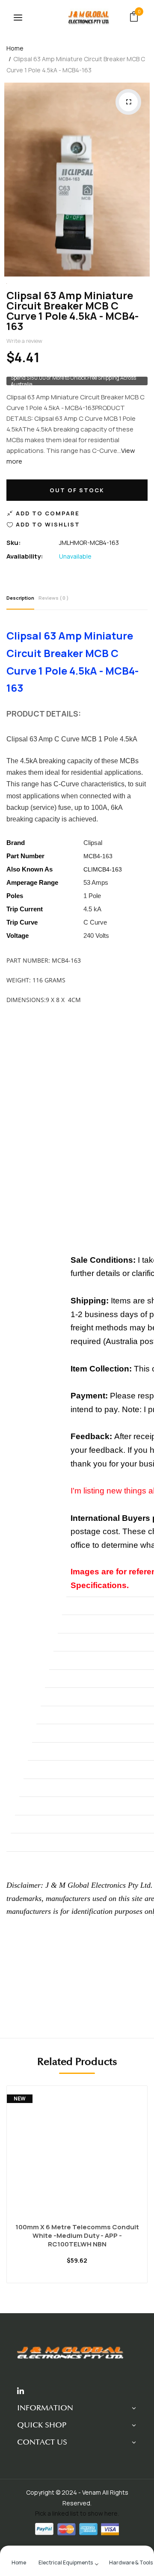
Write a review (24, 341)
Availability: (25, 556)
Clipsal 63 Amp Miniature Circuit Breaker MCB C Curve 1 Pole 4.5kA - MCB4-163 (73, 311)
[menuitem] (19, 2562)
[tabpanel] (77, 2191)
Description (20, 598)
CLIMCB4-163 (103, 869)
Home (15, 48)
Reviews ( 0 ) (54, 598)
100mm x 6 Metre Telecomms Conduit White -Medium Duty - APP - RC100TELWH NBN (77, 2236)
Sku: (14, 543)
